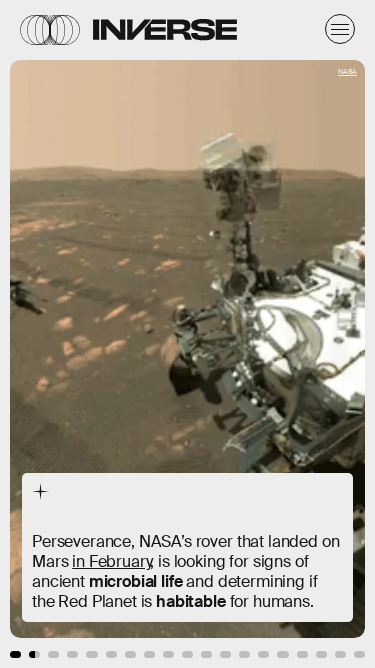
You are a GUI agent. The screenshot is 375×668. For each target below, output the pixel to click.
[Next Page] (249, 334)
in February (111, 561)
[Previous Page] (62, 334)
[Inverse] (165, 29)
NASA (347, 71)
